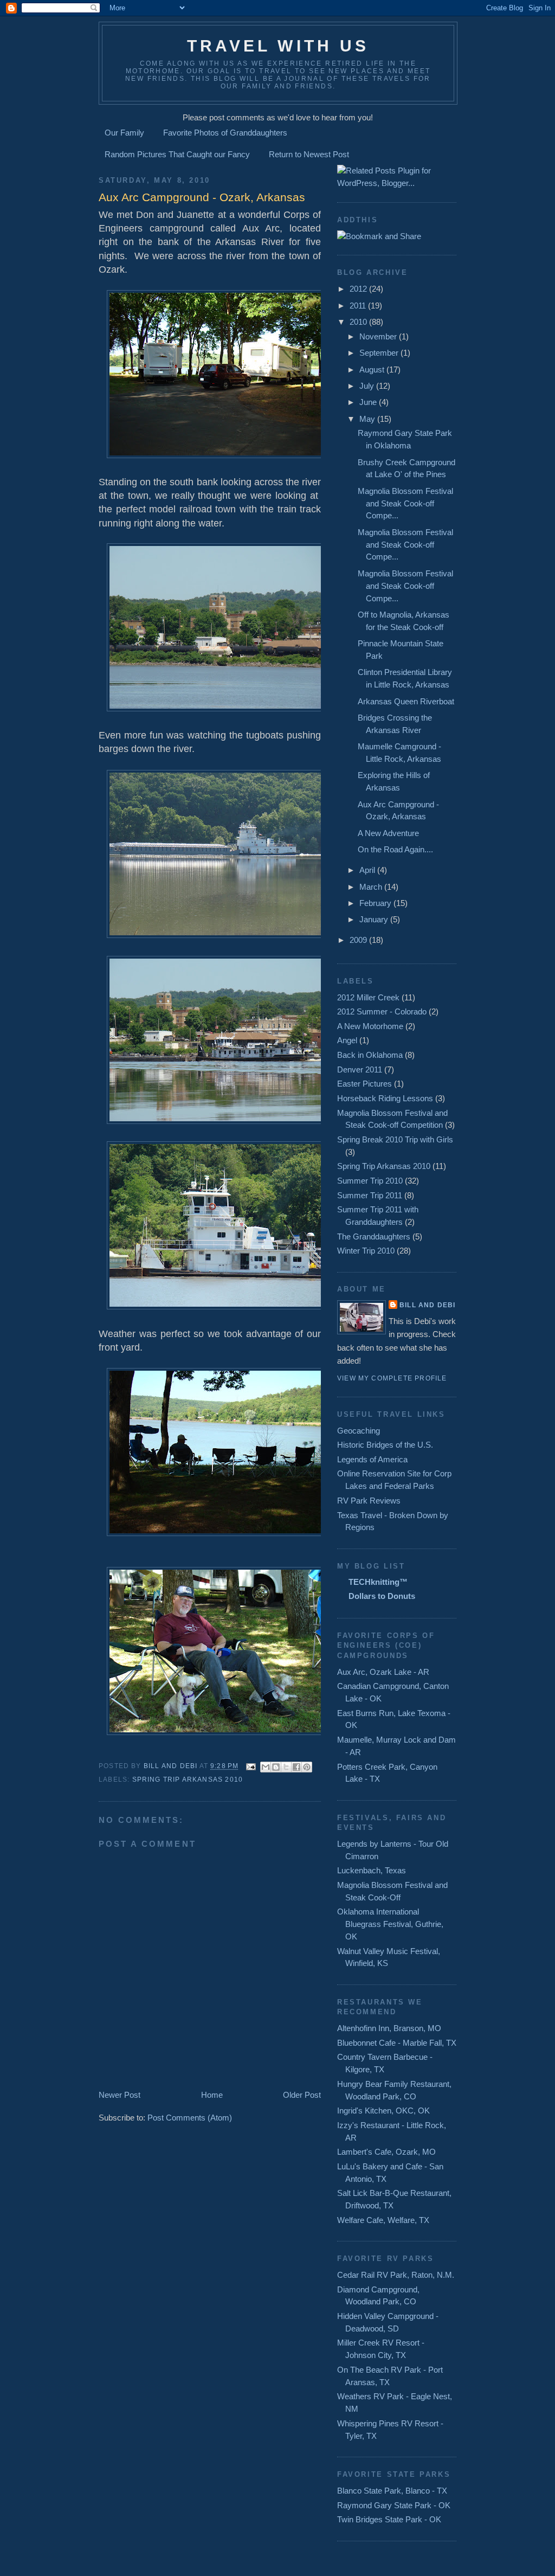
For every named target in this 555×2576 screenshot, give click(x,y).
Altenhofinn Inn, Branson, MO (389, 2028)
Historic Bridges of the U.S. (385, 1445)
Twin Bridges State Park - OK (389, 2519)
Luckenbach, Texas (372, 1870)
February (376, 903)
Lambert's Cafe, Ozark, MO (386, 2152)
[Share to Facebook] (296, 1767)
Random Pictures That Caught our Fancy (177, 154)
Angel (347, 1040)
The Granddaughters (374, 1236)
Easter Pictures (364, 1084)
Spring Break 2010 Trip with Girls (395, 1139)
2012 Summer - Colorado (382, 1011)
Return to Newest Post (309, 154)
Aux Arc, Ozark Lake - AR (383, 1672)
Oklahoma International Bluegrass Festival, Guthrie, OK (390, 1924)
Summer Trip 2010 (370, 1181)
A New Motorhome (370, 1026)
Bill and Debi (427, 1305)
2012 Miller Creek (368, 997)
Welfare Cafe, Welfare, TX (383, 2220)
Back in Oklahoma (370, 1055)
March (372, 887)
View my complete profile (392, 1378)
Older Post (302, 2095)
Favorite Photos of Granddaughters (225, 133)
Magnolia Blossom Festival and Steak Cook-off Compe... (405, 503)
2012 (359, 289)
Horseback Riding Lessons (385, 1098)
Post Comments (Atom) (190, 2118)
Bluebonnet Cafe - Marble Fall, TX (397, 2043)
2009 (359, 940)
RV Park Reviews (369, 1501)
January (375, 919)
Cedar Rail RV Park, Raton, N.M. (396, 2275)
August (373, 370)
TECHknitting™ (378, 1582)
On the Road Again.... (395, 849)
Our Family (124, 133)
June (369, 402)
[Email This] (266, 1767)
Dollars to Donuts (382, 1596)
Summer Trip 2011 (370, 1195)
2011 (359, 306)
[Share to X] (286, 1767)
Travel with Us (278, 46)
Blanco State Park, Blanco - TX (392, 2491)
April (368, 870)
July (368, 386)
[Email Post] (251, 1766)
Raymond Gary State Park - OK (394, 2505)
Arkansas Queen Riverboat (406, 701)
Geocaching (359, 1431)
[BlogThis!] (276, 1767)
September (380, 353)
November (379, 336)
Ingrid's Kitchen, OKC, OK (383, 2111)
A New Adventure (388, 833)
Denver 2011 (360, 1069)
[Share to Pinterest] (307, 1767)
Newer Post (120, 2095)
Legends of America (372, 1459)
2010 (359, 322)
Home (212, 2095)
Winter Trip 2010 (366, 1251)
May (368, 419)
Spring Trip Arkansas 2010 (188, 1780)
